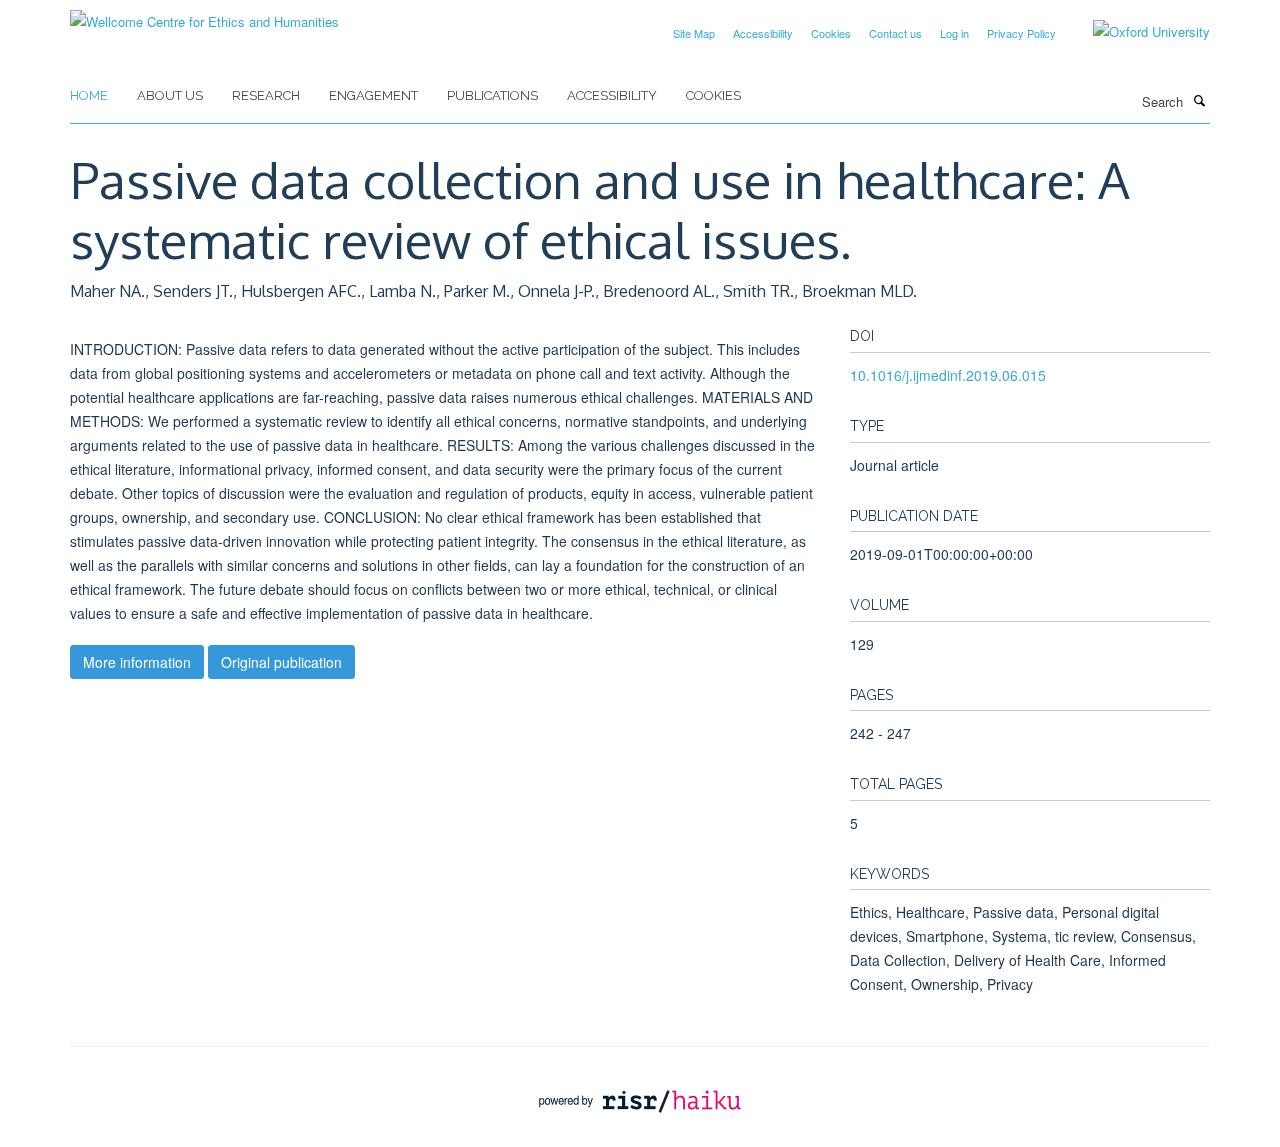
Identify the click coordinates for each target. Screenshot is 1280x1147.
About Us (170, 95)
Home (89, 95)
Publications (492, 95)
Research (266, 95)
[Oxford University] (1136, 32)
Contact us (895, 33)
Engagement (373, 95)
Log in (954, 33)
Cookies (831, 33)
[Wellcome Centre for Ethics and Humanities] (204, 14)
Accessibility (763, 33)
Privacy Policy (1021, 33)
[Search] (1199, 100)
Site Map (694, 33)
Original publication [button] (281, 662)
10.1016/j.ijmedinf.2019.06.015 (948, 375)
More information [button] (137, 662)
